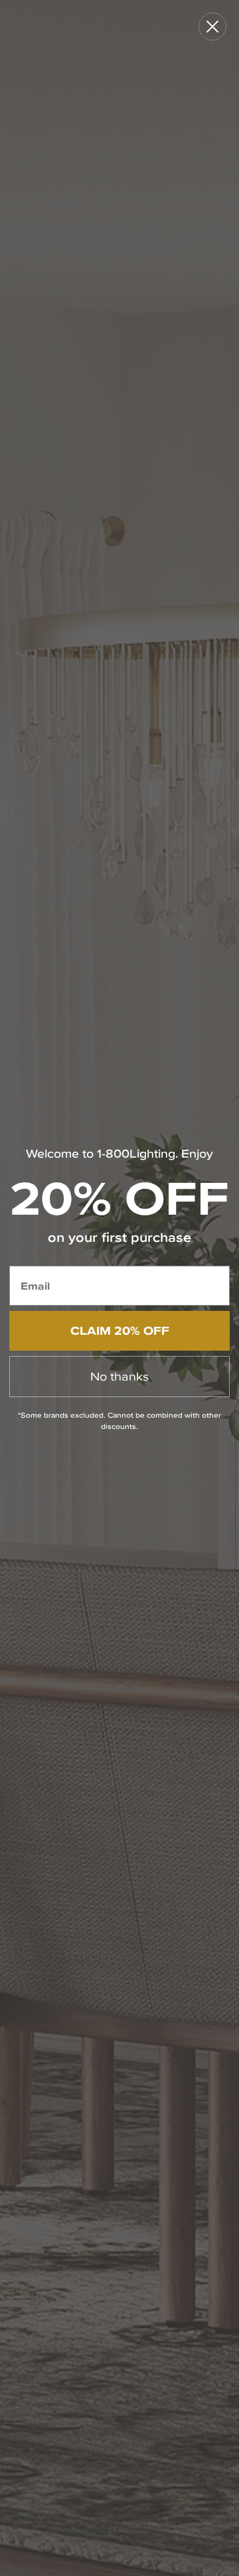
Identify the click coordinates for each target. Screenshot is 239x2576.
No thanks (119, 1376)
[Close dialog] (212, 27)
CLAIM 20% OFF (120, 1330)
